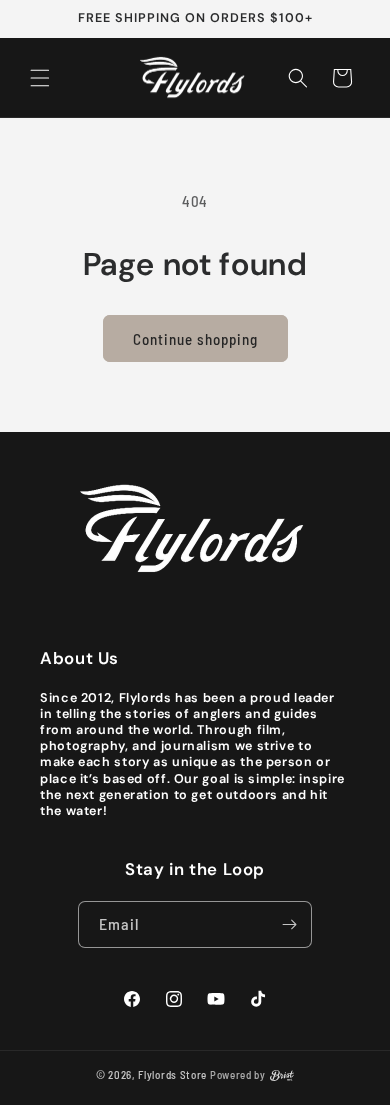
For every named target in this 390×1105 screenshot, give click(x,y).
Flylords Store (172, 1074)
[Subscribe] (289, 924)
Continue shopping (195, 339)
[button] (40, 78)
